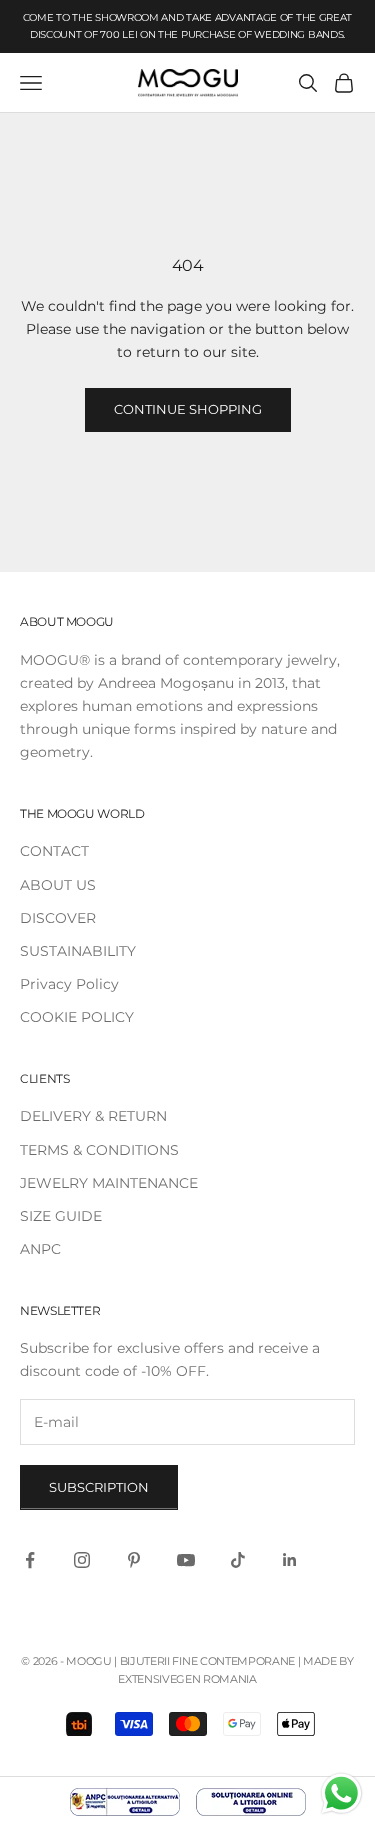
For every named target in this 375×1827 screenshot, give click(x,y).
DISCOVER (58, 918)
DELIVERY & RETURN (93, 1116)
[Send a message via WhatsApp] (341, 1793)
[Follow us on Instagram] (82, 1560)
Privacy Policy (69, 984)
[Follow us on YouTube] (186, 1560)
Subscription (99, 1487)
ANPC (40, 1249)
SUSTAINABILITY (78, 951)
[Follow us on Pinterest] (134, 1560)
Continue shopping (188, 409)
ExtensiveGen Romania (187, 1679)
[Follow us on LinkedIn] (290, 1560)
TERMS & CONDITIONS (99, 1150)
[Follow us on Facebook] (30, 1560)
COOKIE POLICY (77, 1017)
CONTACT (54, 851)
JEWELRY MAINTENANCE (109, 1183)
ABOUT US (58, 885)
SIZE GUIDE (61, 1216)
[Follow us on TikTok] (238, 1560)
